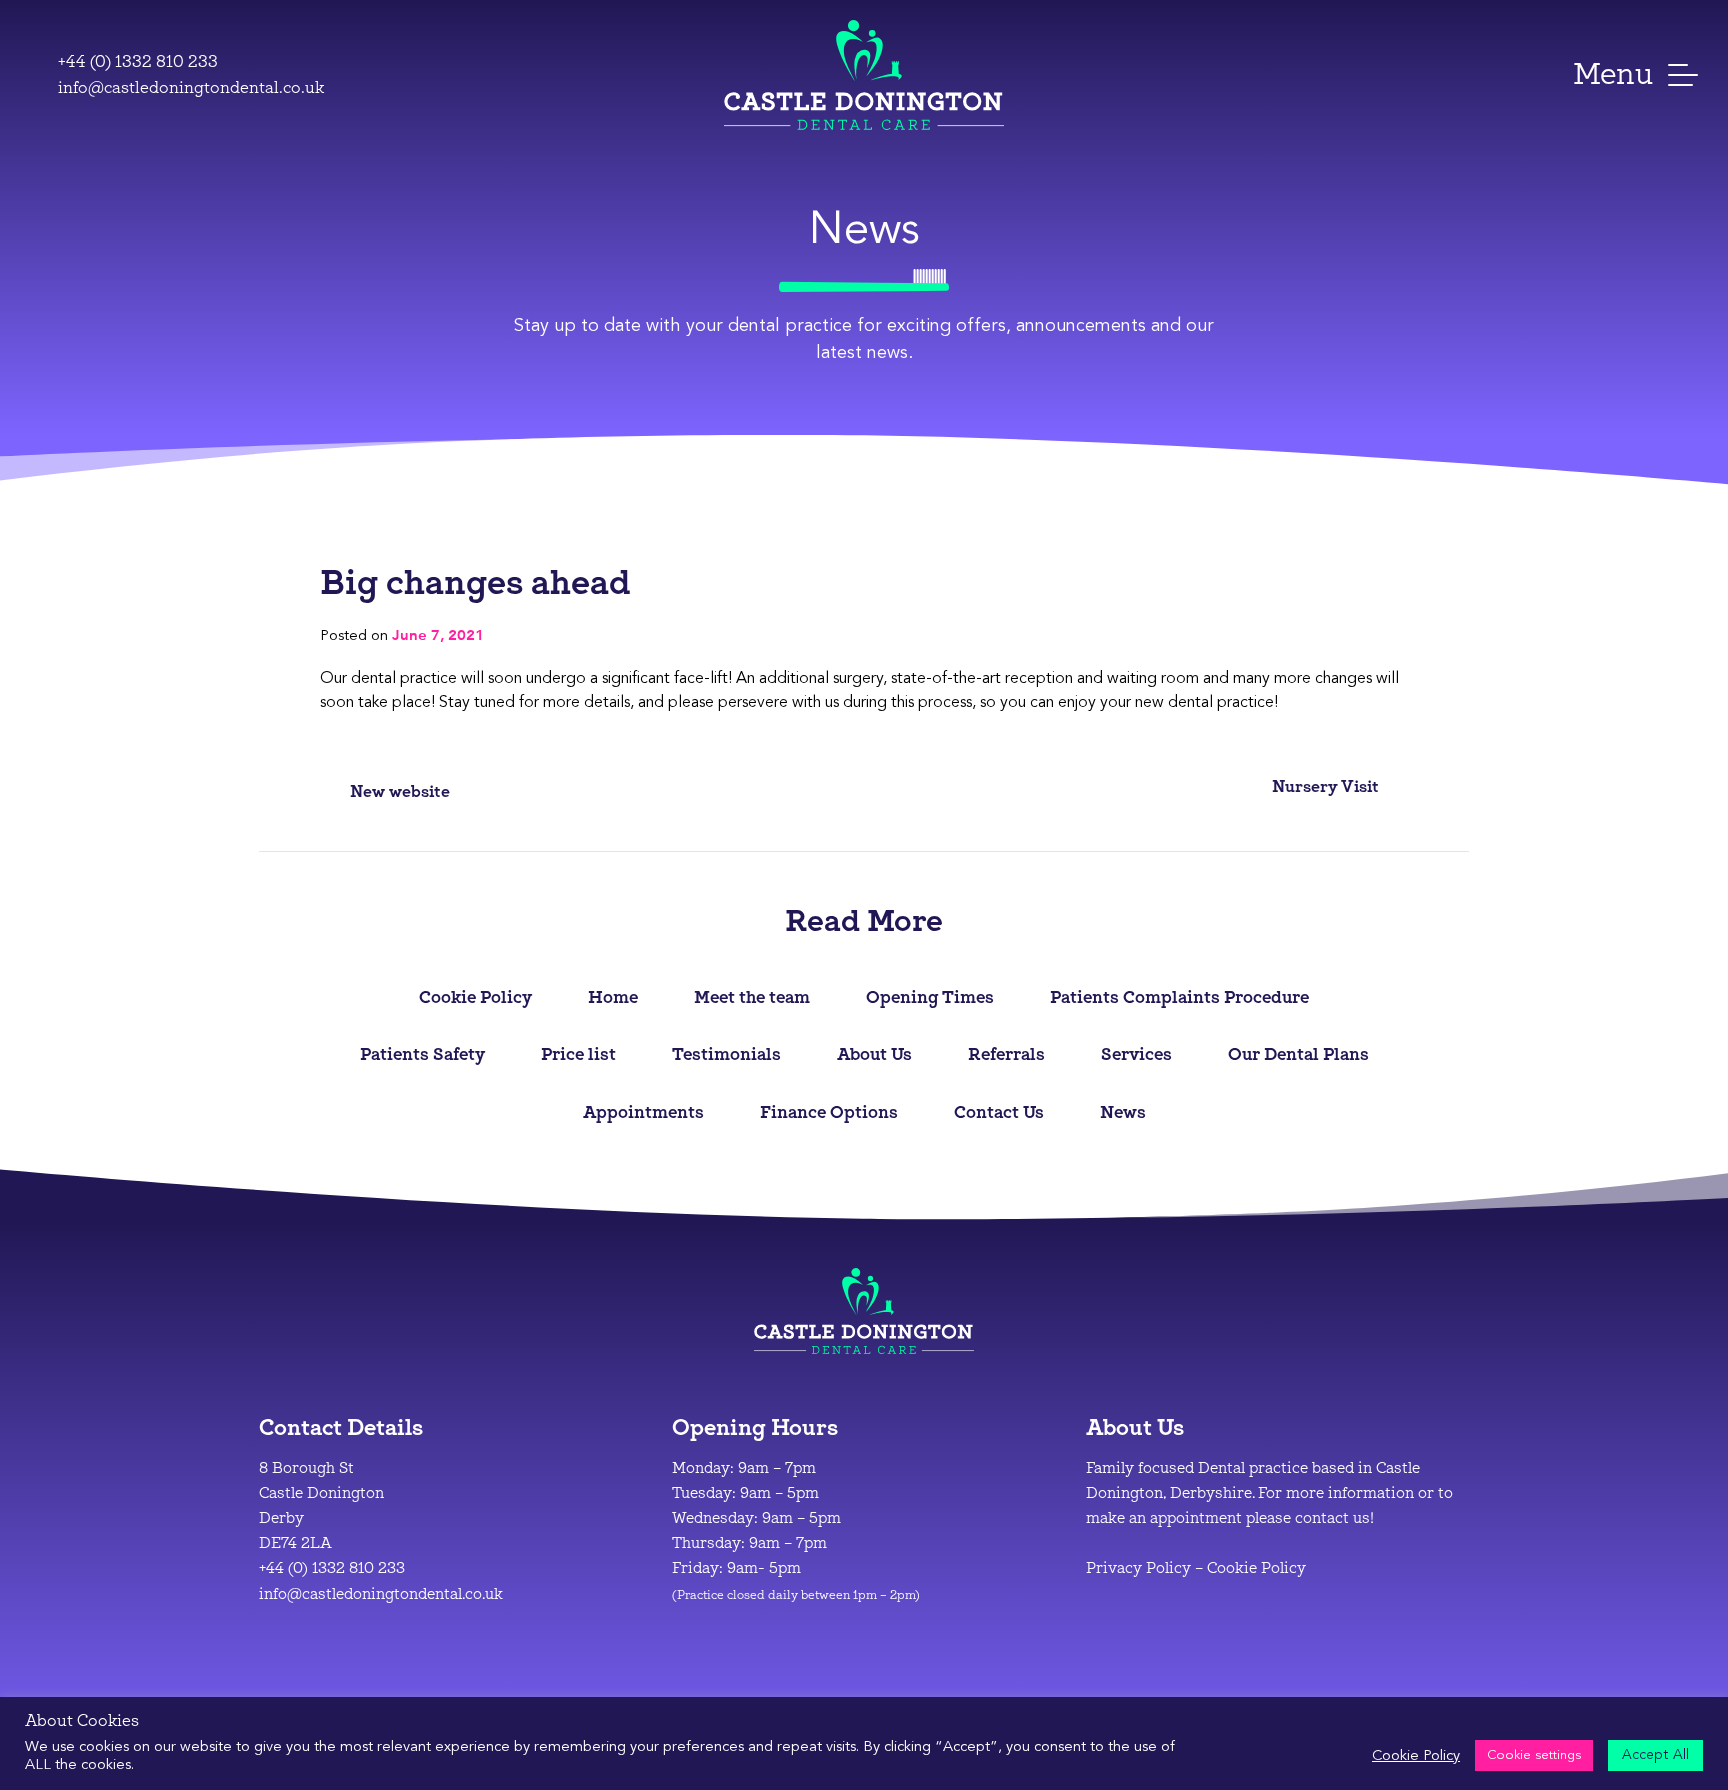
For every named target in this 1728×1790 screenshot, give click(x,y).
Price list (578, 1053)
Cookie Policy (475, 996)
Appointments (643, 1111)
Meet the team (752, 996)
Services (1136, 1053)
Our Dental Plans (1298, 1053)
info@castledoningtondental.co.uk (191, 87)
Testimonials (726, 1053)
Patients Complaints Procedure (1179, 996)
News (1123, 1111)
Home (613, 996)
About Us (874, 1053)
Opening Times (930, 996)
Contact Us (999, 1111)
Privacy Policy (1138, 1568)
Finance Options (829, 1111)
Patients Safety (422, 1053)
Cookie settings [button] (1534, 1755)
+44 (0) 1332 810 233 (138, 61)
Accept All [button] (1655, 1754)
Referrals (1006, 1053)
